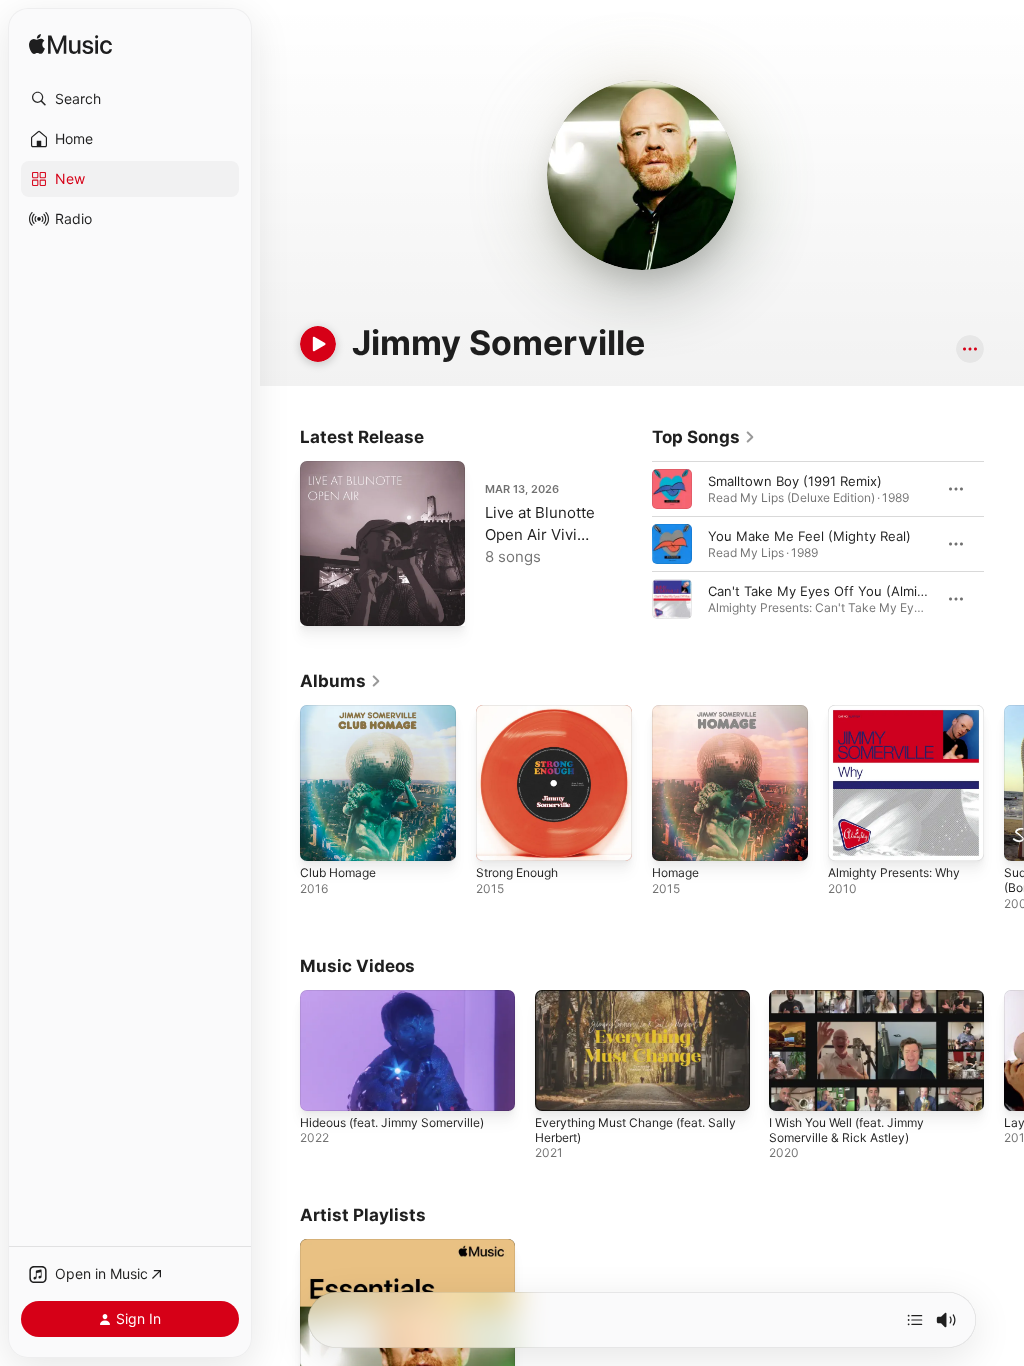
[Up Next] (915, 1320)
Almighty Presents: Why (894, 872)
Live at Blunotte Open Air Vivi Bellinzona (540, 534)
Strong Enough (517, 872)
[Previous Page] (632, 544)
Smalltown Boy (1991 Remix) (795, 481)
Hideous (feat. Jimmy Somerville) (392, 1122)
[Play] (318, 344)
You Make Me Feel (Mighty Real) (809, 536)
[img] (70, 45)
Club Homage (338, 872)
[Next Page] (1004, 544)
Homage (675, 872)
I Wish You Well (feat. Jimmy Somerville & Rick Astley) (846, 1130)
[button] (130, 99)
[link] (704, 437)
